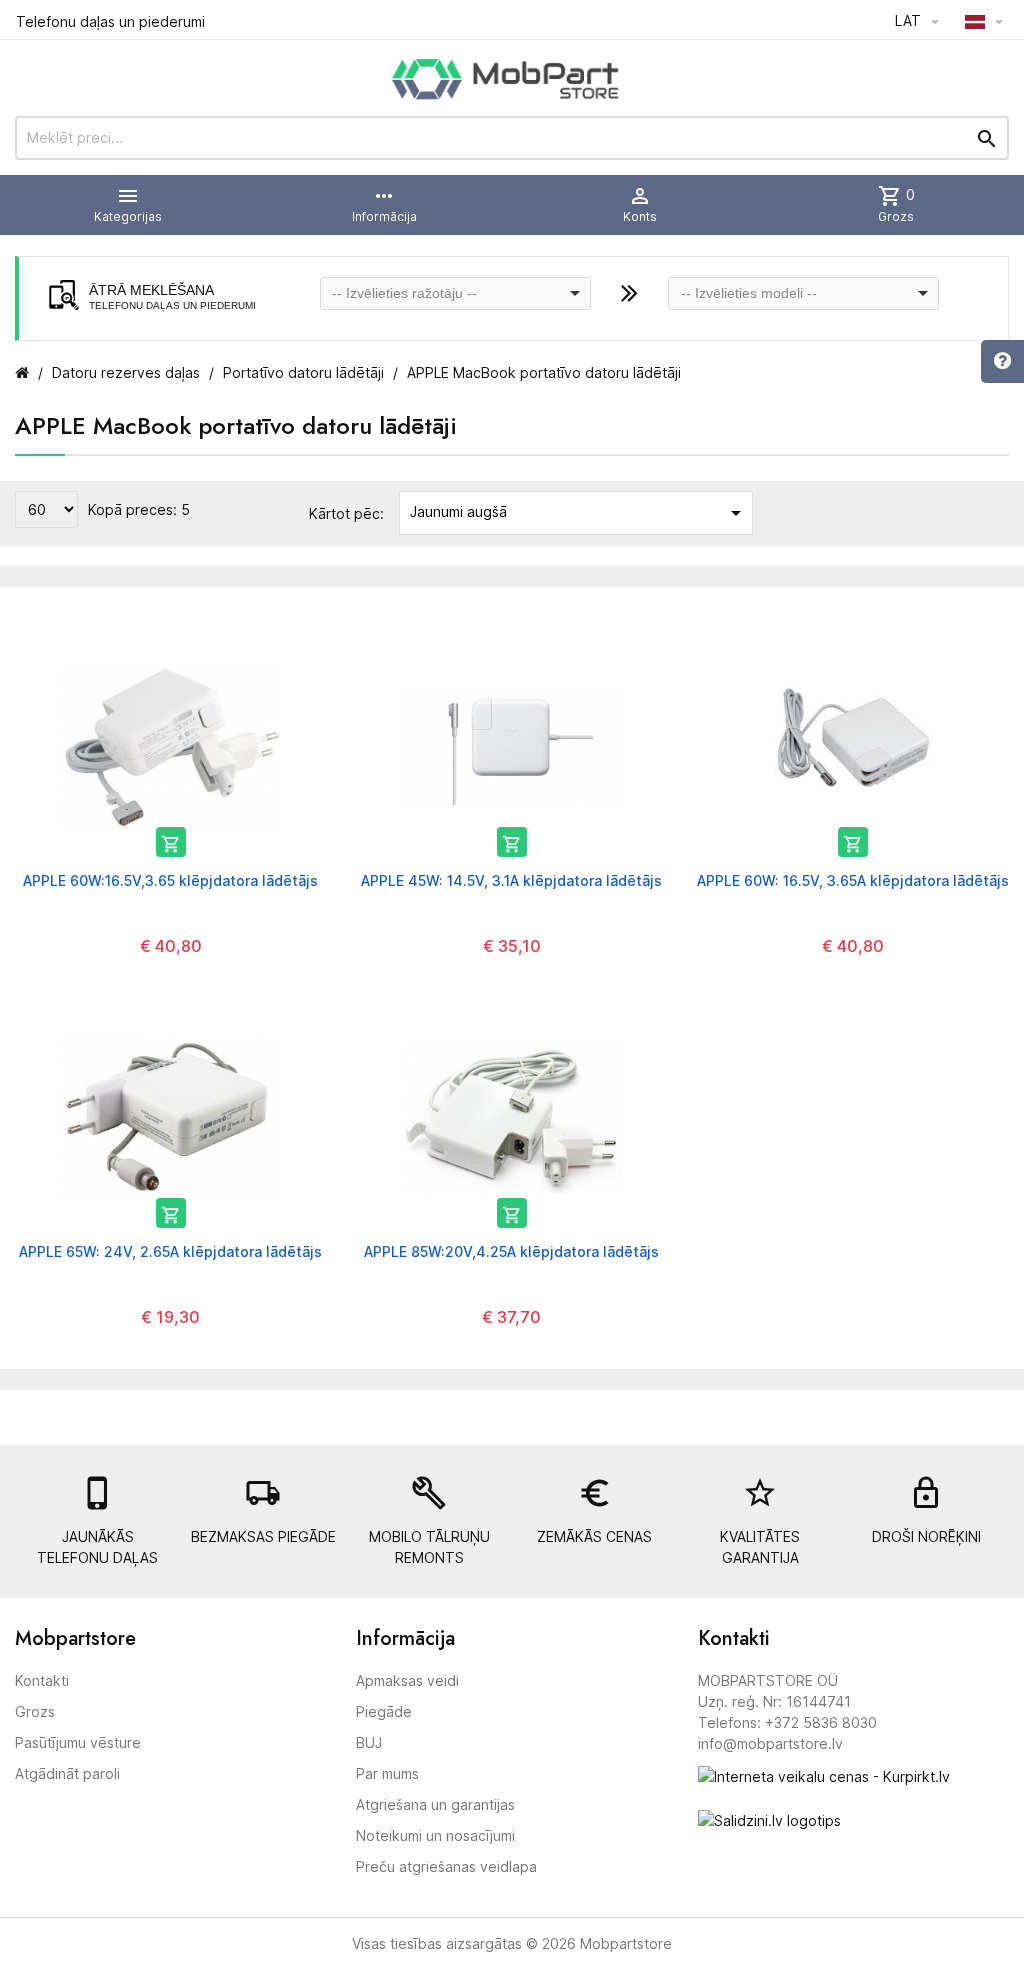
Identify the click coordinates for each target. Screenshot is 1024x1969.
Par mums (387, 1773)
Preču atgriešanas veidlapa (446, 1866)
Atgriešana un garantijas (435, 1804)
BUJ (369, 1742)
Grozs (35, 1711)
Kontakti (42, 1680)
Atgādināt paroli (67, 1773)
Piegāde (384, 1711)
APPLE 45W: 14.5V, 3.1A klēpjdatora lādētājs (511, 880)
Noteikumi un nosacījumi (435, 1835)
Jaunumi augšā (579, 513)
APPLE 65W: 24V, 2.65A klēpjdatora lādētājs (170, 1251)
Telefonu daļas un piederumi (110, 21)
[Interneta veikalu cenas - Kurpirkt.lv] (824, 1774)
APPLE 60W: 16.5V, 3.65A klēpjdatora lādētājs (853, 880)
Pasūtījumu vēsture (78, 1742)
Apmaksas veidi (407, 1680)
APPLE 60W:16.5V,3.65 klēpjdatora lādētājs (170, 880)
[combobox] (455, 293)
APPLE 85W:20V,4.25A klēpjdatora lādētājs (511, 1251)
